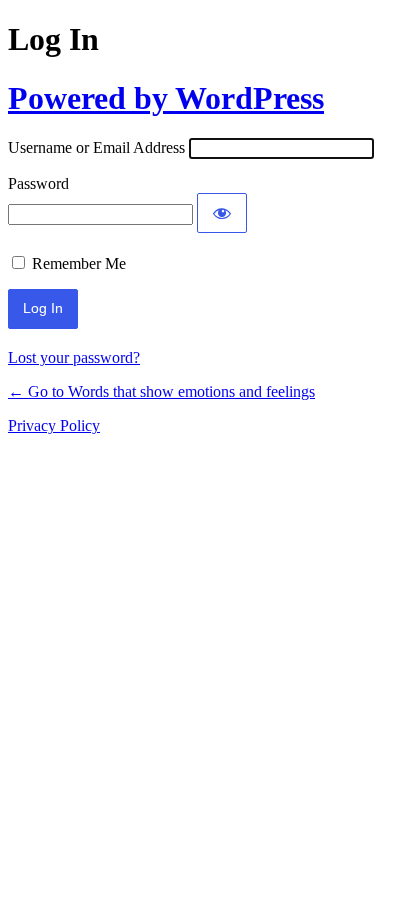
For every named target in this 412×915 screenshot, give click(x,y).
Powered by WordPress (166, 98)
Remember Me (79, 263)
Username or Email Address (96, 147)
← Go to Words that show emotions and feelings (161, 391)
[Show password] (222, 213)
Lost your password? (74, 357)
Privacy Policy (54, 425)
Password (38, 183)
